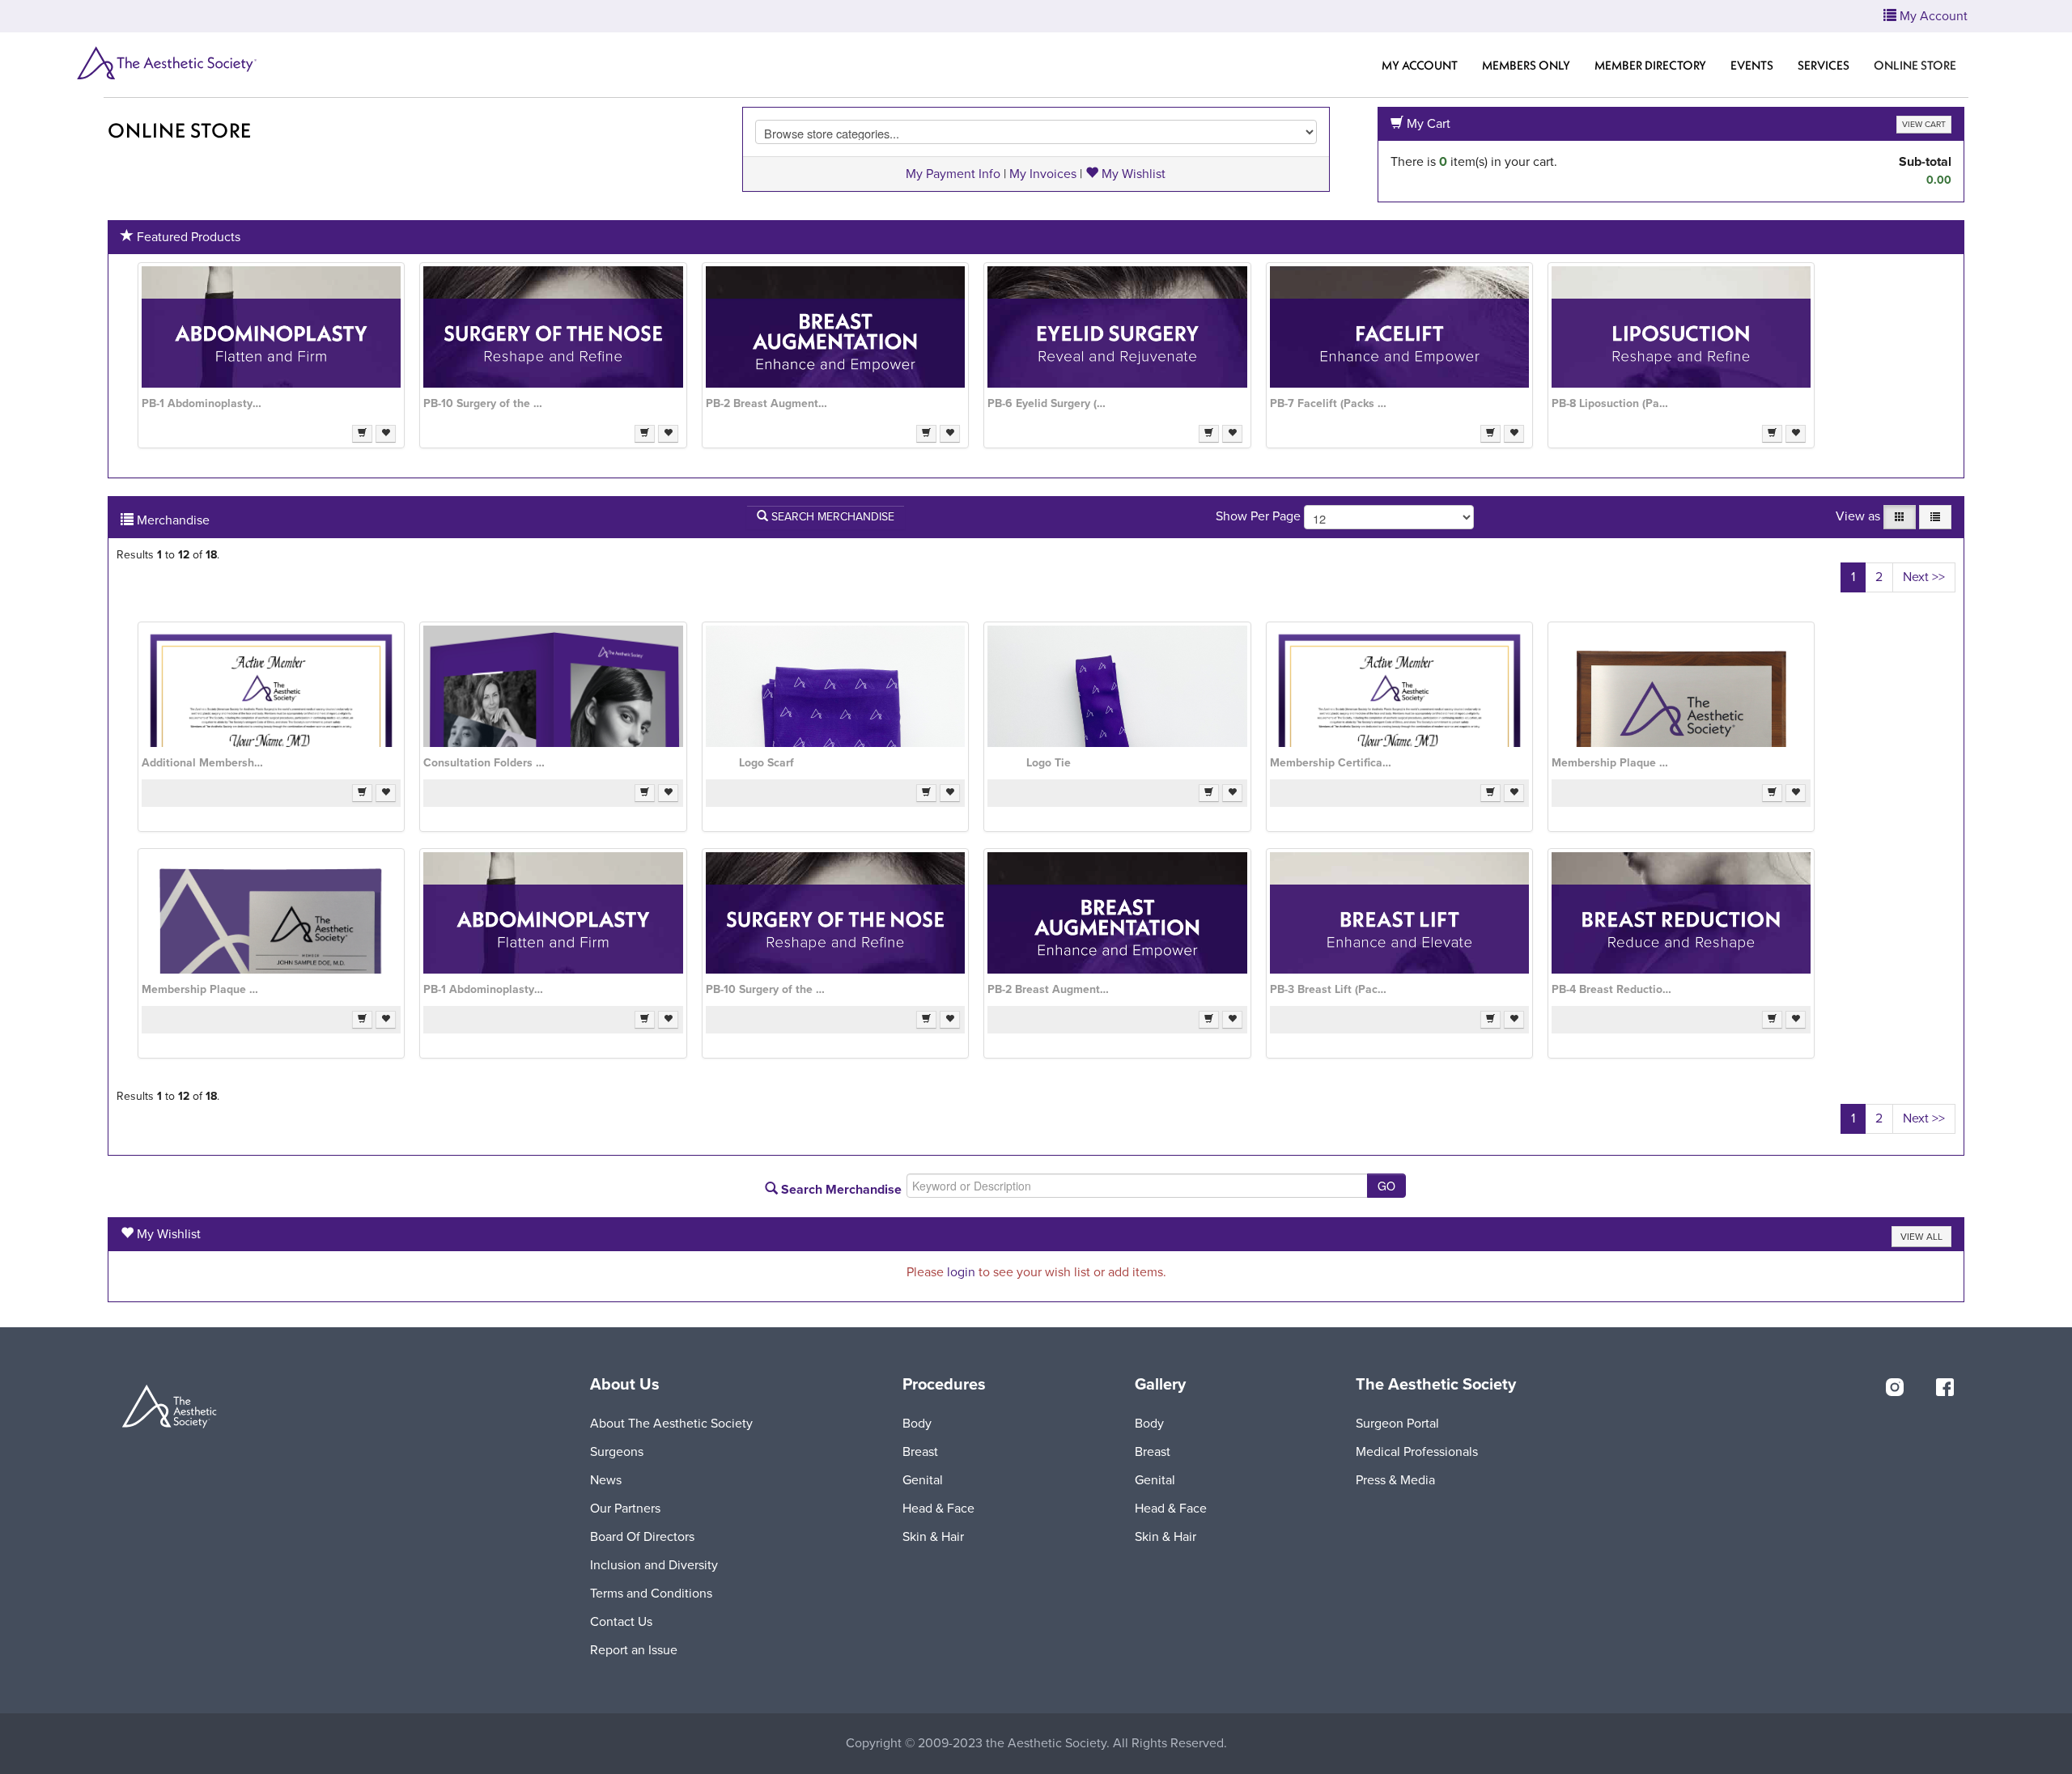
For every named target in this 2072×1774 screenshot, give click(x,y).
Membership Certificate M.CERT (1331, 763)
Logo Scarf (766, 763)
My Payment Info (953, 174)
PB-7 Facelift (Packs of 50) (1331, 403)
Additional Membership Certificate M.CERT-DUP (202, 763)
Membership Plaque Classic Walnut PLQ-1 (1612, 763)
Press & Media (1395, 1480)
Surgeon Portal (1397, 1424)
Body (917, 1424)
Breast (920, 1452)
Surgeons (617, 1452)
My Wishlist (1132, 174)
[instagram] (1895, 1387)
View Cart (1924, 124)
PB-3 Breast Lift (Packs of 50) (1331, 989)
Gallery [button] (1160, 1385)
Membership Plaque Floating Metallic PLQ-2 (202, 989)
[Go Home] (166, 63)
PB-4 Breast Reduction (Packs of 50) (1612, 989)
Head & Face (938, 1509)
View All (1921, 1237)
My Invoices (1043, 174)
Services (1824, 65)
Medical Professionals (1417, 1452)
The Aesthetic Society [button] (1436, 1385)
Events (1752, 65)
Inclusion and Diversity (654, 1565)
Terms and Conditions (651, 1594)
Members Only (1526, 65)
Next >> (1924, 577)
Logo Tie (1049, 763)
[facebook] (1945, 1387)
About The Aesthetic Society (671, 1424)
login (961, 1272)
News (606, 1480)
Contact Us (621, 1622)
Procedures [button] (944, 1385)
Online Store (180, 130)
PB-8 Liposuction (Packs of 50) (1612, 403)
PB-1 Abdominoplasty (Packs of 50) (202, 403)
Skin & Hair (933, 1537)
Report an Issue (634, 1650)
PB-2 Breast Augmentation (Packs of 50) (766, 403)
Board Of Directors (642, 1537)
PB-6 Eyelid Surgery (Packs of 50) (1048, 403)
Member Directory (1650, 65)
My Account (1420, 65)
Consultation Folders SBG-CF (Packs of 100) (484, 763)
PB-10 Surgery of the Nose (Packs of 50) (484, 403)
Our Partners (625, 1509)
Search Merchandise (831, 517)
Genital (923, 1480)
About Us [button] (625, 1385)
